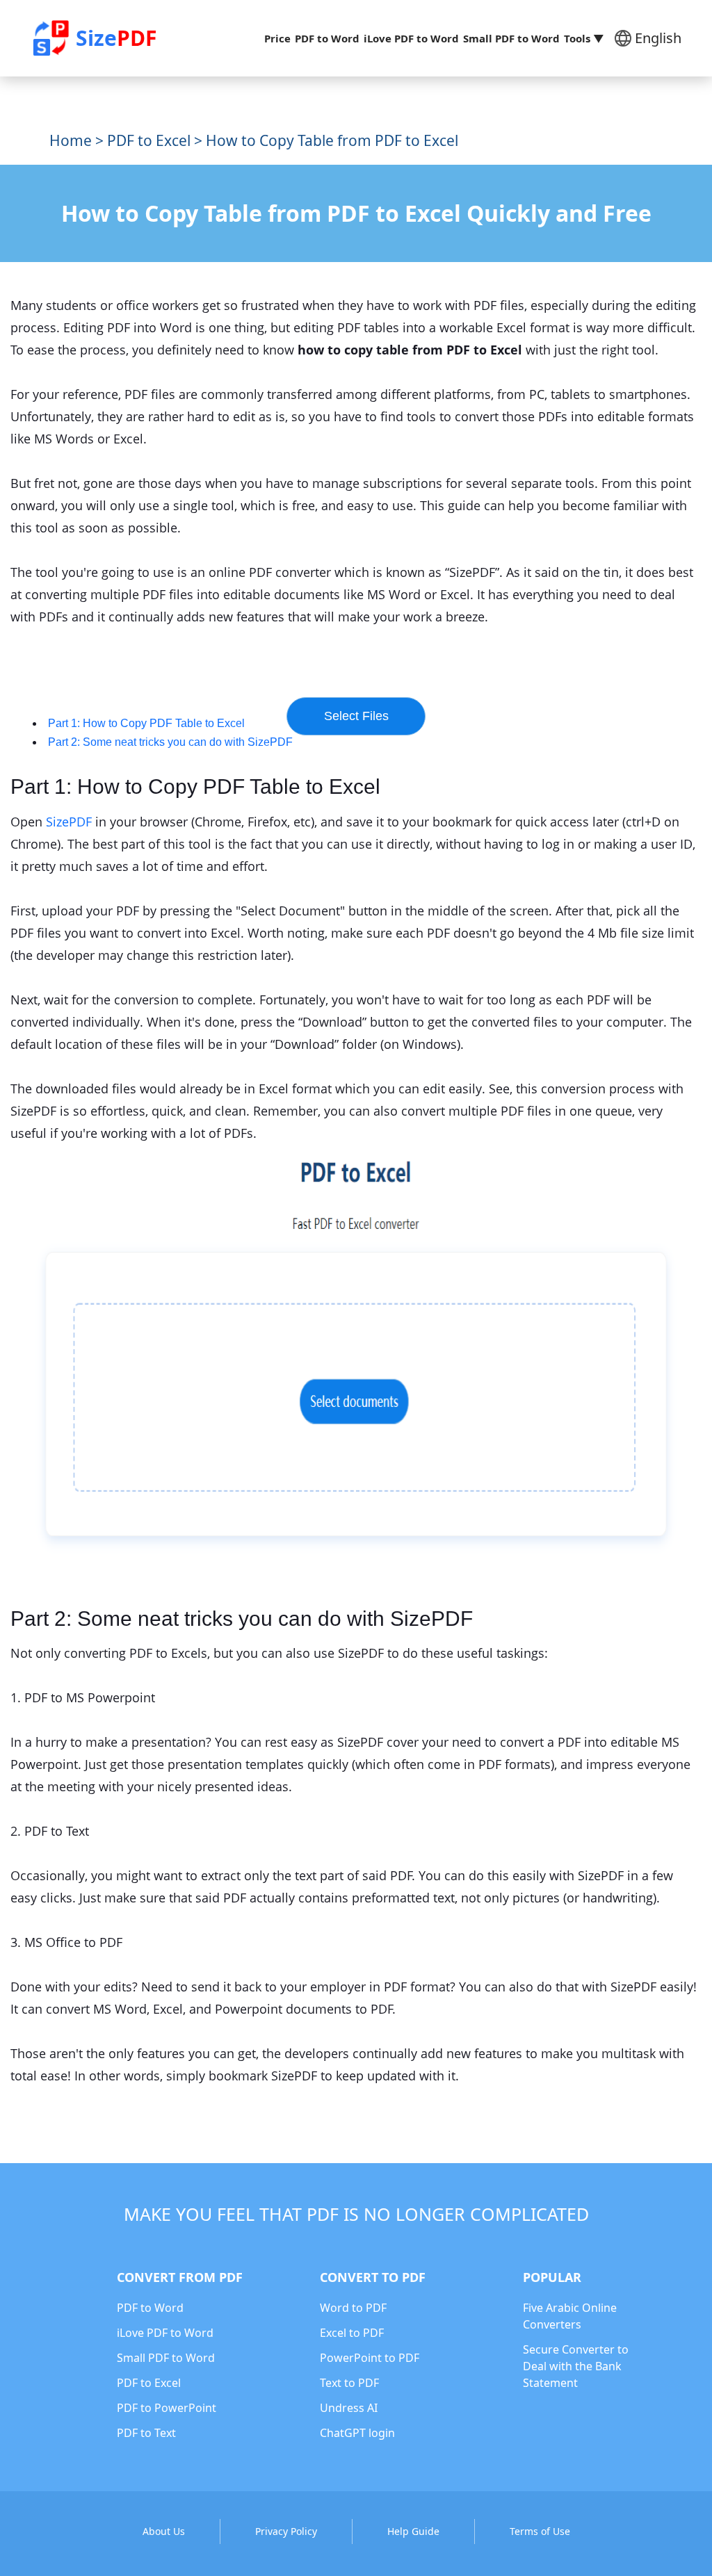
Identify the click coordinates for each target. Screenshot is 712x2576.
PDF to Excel (149, 140)
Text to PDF (349, 2383)
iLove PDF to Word (411, 38)
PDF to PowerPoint (167, 2408)
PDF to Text (146, 2433)
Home (71, 140)
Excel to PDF (352, 2333)
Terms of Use (540, 2531)
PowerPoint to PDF (370, 2358)
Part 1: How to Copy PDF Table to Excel (146, 723)
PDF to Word (327, 38)
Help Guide (413, 2531)
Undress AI (349, 2408)
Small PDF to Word (511, 38)
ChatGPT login (357, 2433)
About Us (164, 2531)
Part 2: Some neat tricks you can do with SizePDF (170, 742)
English (658, 38)
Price (277, 38)
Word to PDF (353, 2308)
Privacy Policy (286, 2531)
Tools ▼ (584, 38)
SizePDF (69, 822)
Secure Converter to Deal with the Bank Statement (576, 2366)
